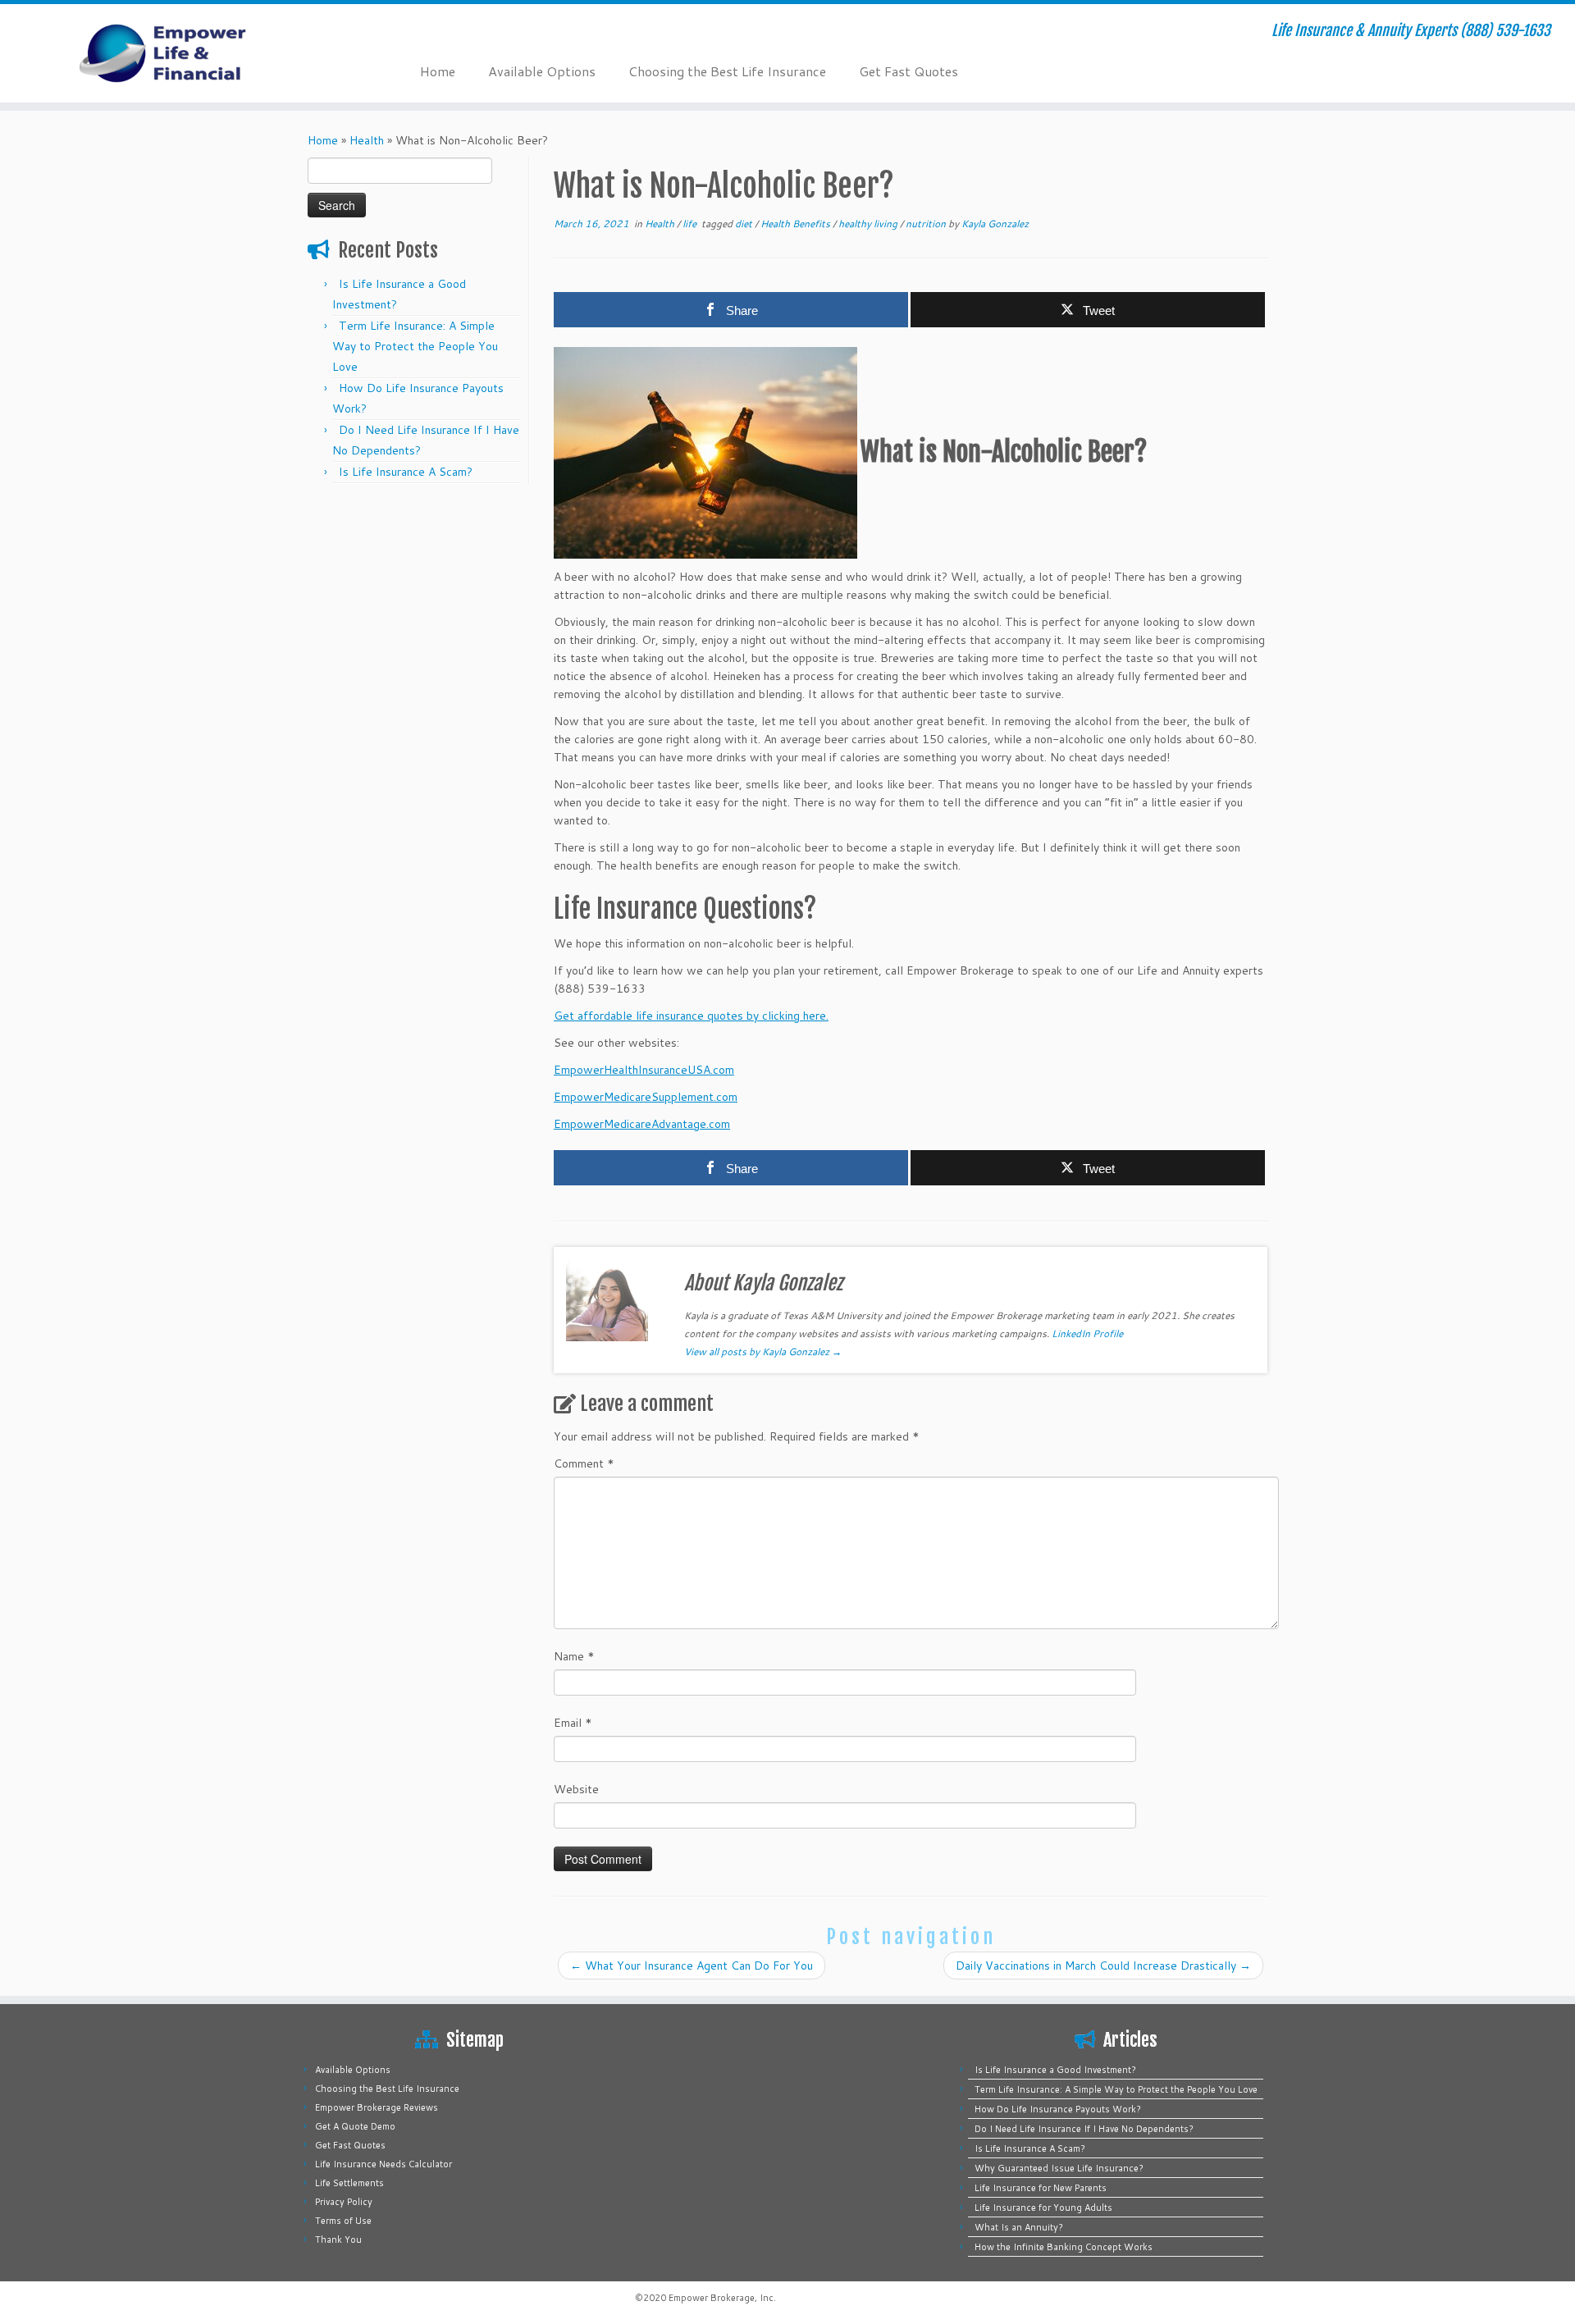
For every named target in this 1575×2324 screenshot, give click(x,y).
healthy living (869, 224)
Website (576, 1789)
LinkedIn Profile (1087, 1333)
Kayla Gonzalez (995, 224)
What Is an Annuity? (1019, 2227)
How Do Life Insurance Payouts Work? (1058, 2109)
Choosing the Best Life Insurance (727, 71)
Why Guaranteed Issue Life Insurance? (1059, 2168)
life (691, 224)
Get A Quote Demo (355, 2126)
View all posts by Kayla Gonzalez (763, 1351)
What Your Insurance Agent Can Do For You (692, 1966)
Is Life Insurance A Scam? (406, 472)
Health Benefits (797, 224)
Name (574, 1656)
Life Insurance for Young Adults (1043, 2208)
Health (367, 140)
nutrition (927, 224)
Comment (584, 1463)
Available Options (542, 71)
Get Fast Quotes (908, 71)
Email (573, 1723)
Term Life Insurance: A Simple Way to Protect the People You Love (415, 346)
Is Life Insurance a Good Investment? (1055, 2070)
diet (745, 224)
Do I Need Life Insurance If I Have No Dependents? (1084, 2129)
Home (438, 71)
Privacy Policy (344, 2202)
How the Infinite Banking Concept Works (1064, 2247)
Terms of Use (343, 2221)
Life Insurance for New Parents (1041, 2188)
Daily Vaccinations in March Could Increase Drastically (1103, 1966)
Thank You (338, 2240)
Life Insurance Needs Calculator (383, 2164)
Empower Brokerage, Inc (721, 2298)
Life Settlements (349, 2183)
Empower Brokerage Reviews (377, 2107)
